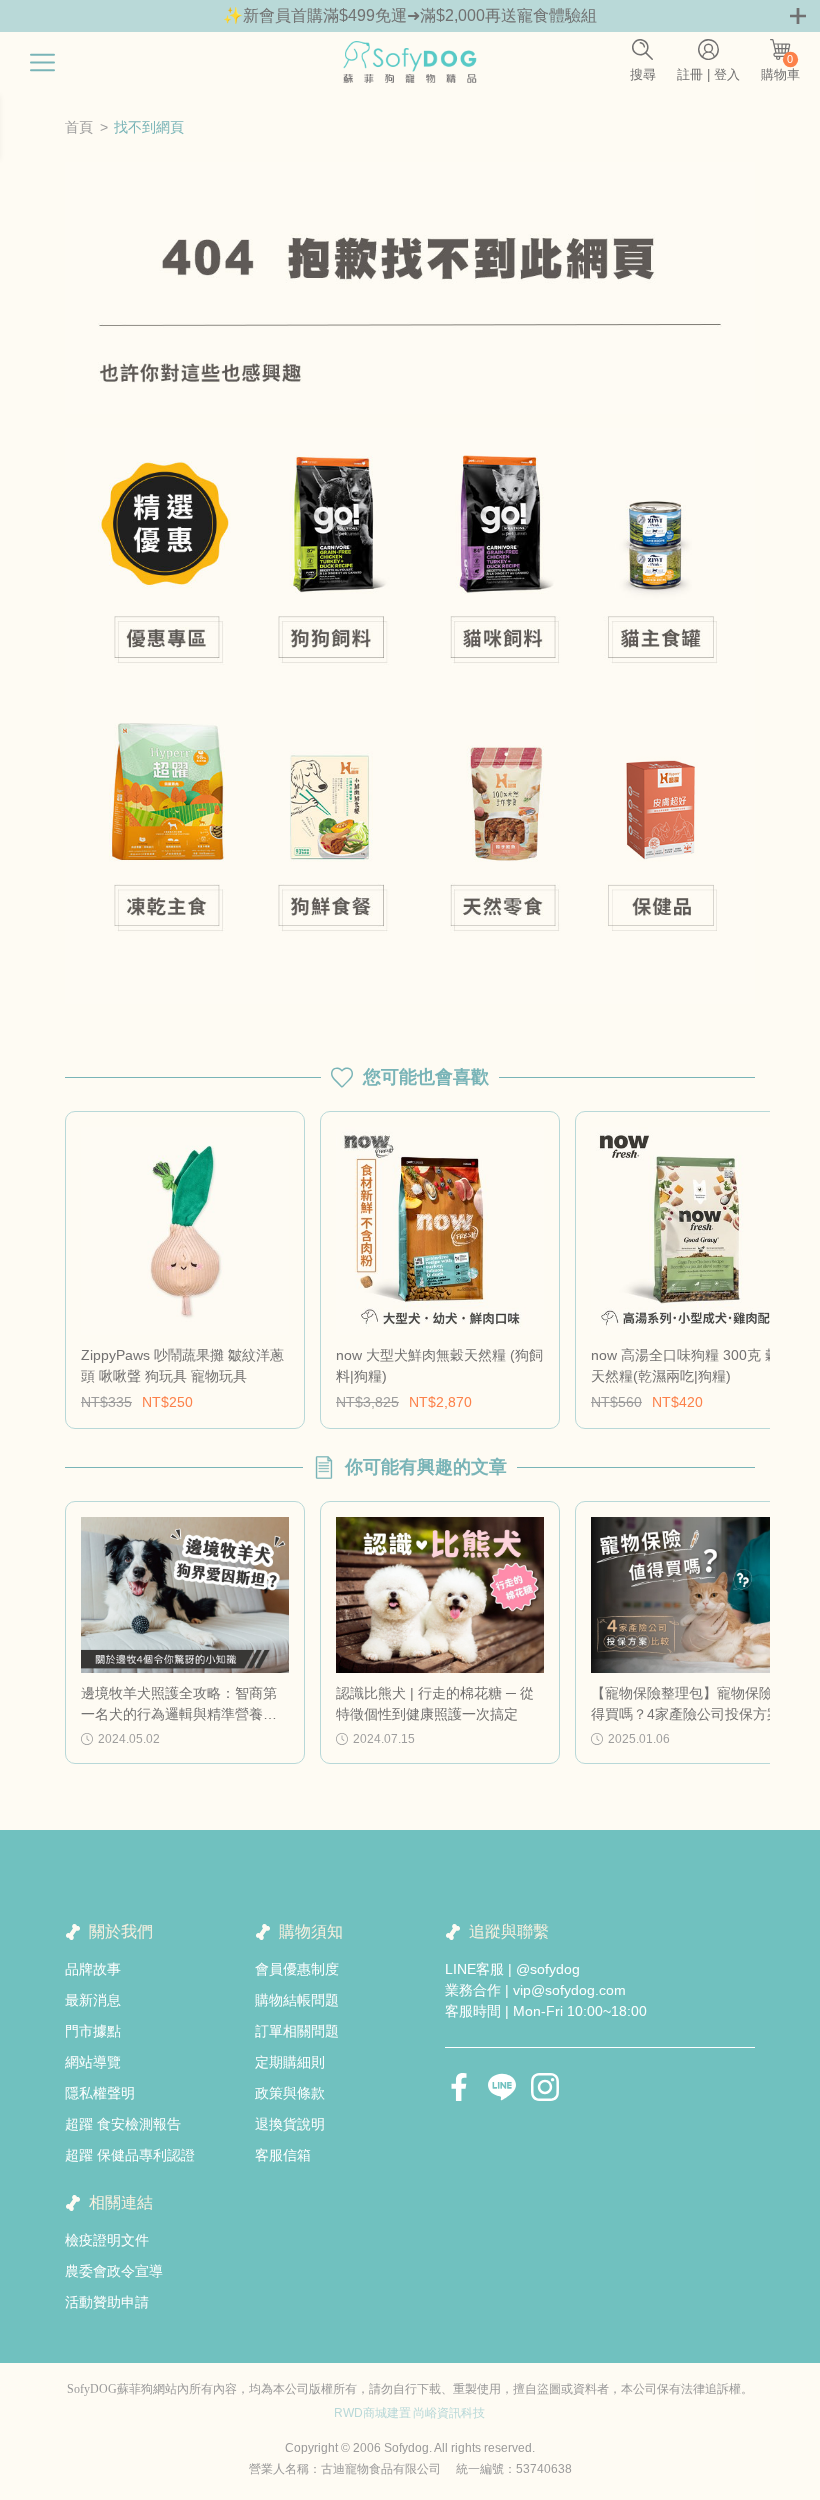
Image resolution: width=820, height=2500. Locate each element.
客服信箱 (283, 2155)
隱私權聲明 (100, 2093)
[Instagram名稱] (545, 2087)
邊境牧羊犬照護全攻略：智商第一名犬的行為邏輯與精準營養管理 (179, 1705)
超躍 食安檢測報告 (123, 2124)
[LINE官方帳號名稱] (502, 2087)
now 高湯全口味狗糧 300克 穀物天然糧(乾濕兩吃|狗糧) (692, 1365)
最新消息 (93, 2000)
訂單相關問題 (297, 2031)
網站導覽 (93, 2062)
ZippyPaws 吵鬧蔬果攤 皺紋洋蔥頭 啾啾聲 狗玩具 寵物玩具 (182, 1365)
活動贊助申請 (107, 2302)
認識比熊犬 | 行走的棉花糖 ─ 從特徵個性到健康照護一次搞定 (435, 1703)
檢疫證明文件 (107, 2240)
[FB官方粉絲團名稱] (459, 2087)
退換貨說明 (290, 2124)
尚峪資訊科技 (449, 2413)
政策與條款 (290, 2093)
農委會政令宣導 (114, 2271)
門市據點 (93, 2031)
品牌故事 (93, 1969)
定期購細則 (290, 2062)
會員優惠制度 (297, 1969)
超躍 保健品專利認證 (130, 2155)
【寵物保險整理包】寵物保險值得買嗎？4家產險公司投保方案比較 (693, 1705)
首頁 (79, 127)
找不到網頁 (149, 127)
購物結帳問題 (297, 2000)
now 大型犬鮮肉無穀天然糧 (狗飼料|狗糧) (439, 1365)
